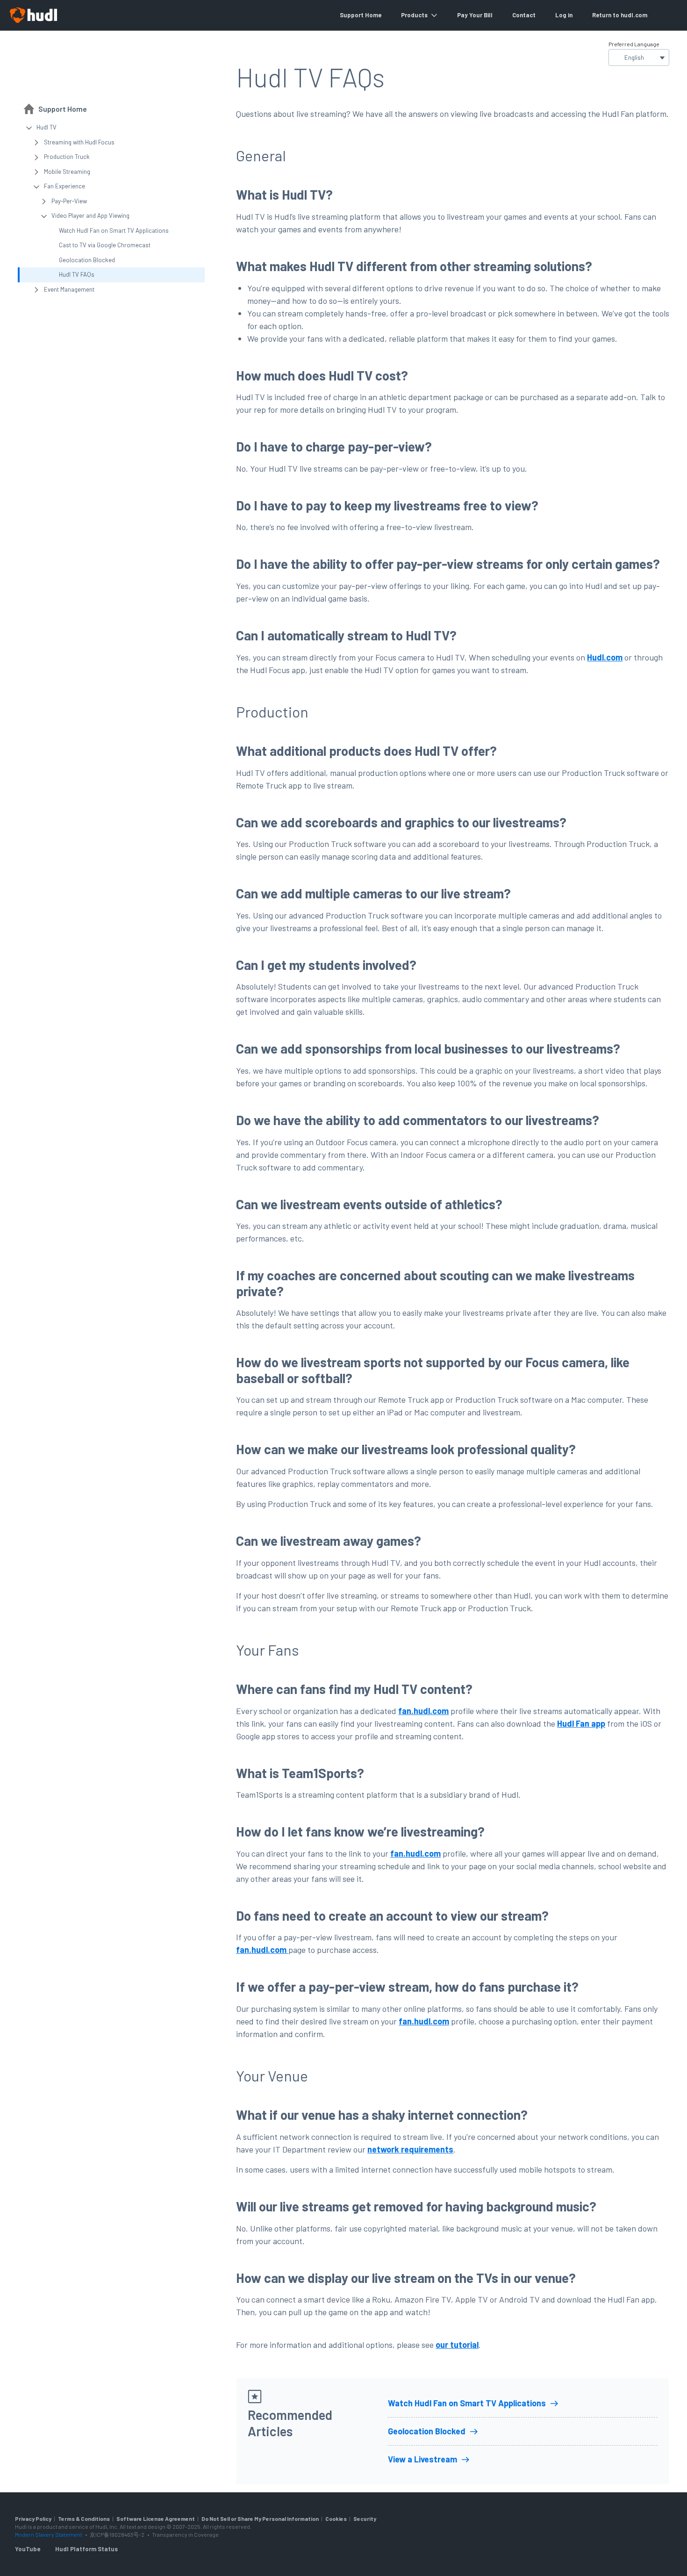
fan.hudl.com (423, 1711)
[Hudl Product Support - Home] (33, 15)
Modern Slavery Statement (49, 2534)
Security (365, 2519)
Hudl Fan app (581, 1723)
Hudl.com (605, 657)
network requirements (410, 2149)
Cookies (336, 2519)
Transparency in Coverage (185, 2534)
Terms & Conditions (84, 2519)
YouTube (28, 2549)
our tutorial (457, 2345)
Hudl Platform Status (86, 2549)
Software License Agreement (156, 2519)
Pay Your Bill (475, 15)
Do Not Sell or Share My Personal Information (260, 2519)
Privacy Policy (33, 2519)
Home (373, 15)
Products (414, 15)
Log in (564, 15)
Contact (524, 15)
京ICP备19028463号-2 (118, 2534)
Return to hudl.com (620, 15)
